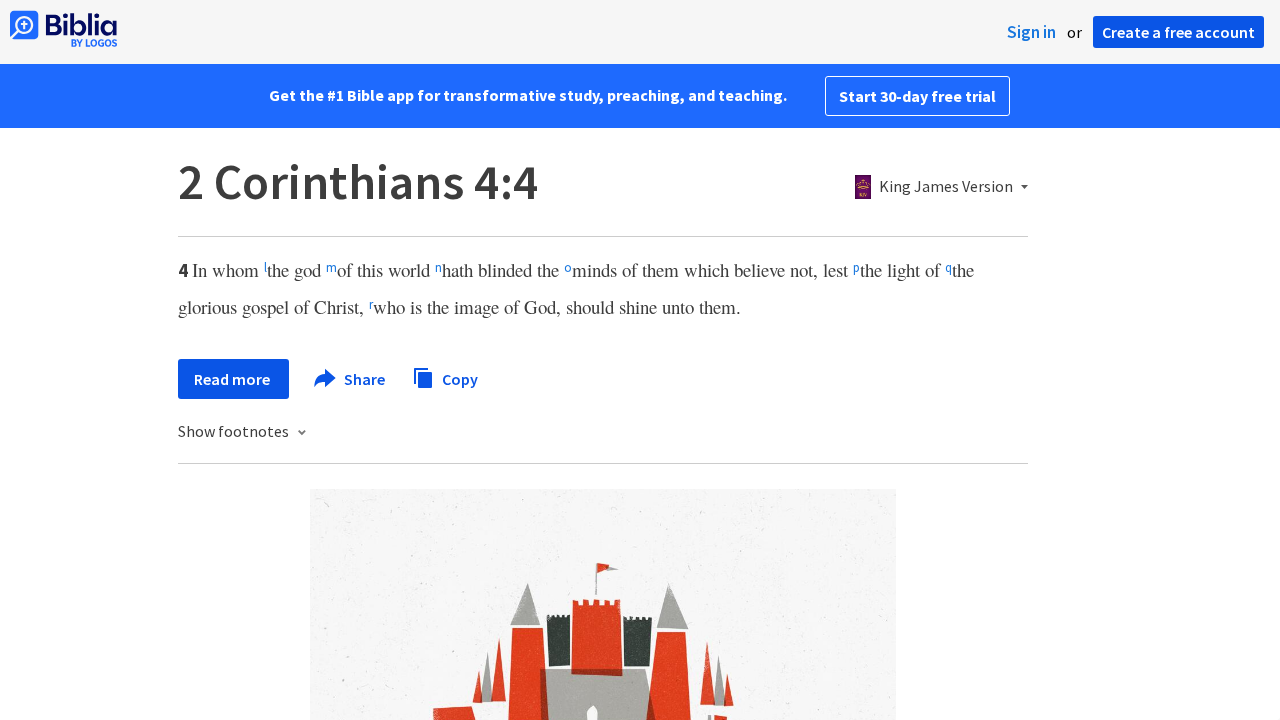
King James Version (946, 187)
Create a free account (1178, 32)
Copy (458, 378)
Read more (233, 379)
